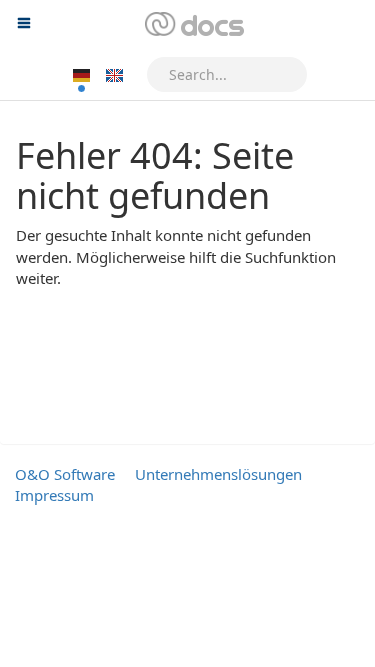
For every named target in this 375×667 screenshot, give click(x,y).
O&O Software (65, 474)
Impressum (54, 495)
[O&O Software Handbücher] (192, 25)
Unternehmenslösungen (218, 474)
